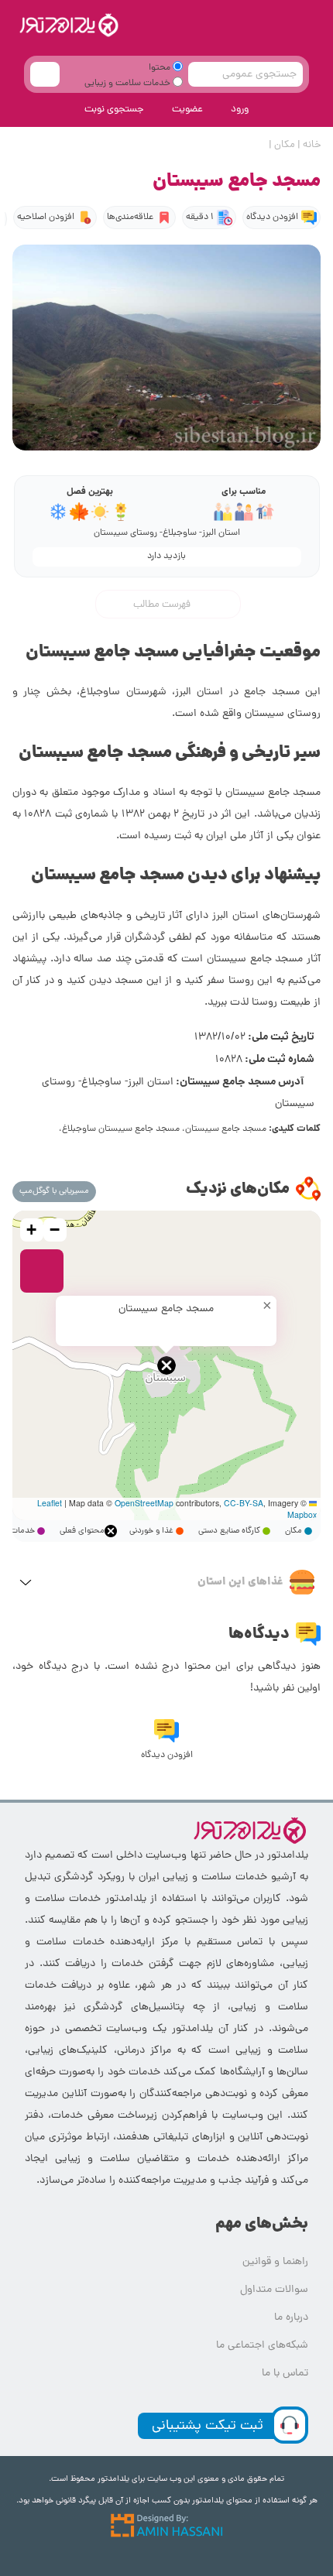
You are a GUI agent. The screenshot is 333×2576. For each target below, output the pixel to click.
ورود (240, 110)
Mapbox (302, 1514)
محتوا (161, 68)
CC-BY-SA (244, 1503)
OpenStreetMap (144, 1503)
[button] (166, 1365)
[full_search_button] (45, 74)
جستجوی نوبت (114, 110)
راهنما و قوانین (275, 2262)
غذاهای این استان (240, 1582)
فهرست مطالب (163, 604)
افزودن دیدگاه (272, 218)
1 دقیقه (200, 218)
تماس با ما (285, 2374)
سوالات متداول (274, 2290)
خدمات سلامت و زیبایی (129, 84)
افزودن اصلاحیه (46, 218)
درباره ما (291, 2318)
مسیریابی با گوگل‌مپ (54, 1191)
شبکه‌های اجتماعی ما (262, 2346)
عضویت (187, 110)
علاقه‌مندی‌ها (130, 218)
